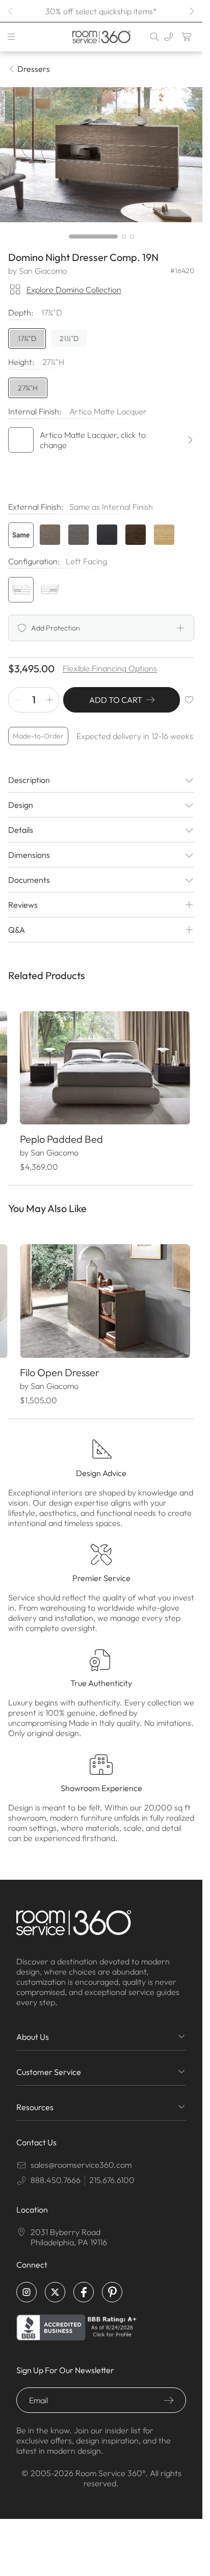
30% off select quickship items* (101, 11)
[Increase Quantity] (49, 700)
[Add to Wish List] (189, 700)
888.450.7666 (56, 2171)
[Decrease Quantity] (18, 700)
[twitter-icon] (55, 2283)
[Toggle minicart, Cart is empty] (187, 37)
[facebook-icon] (84, 2283)
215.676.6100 (112, 2171)
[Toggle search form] (154, 37)
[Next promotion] (191, 11)
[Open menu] (11, 37)
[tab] (93, 236)
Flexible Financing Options (110, 668)
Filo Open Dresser (59, 1364)
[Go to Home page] (101, 37)
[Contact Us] (169, 37)
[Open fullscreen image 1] (101, 155)
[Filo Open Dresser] (101, 1295)
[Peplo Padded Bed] (101, 1066)
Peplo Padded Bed (61, 1135)
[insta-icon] (27, 2283)
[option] (21, 535)
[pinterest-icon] (112, 2283)
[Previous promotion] (11, 11)
